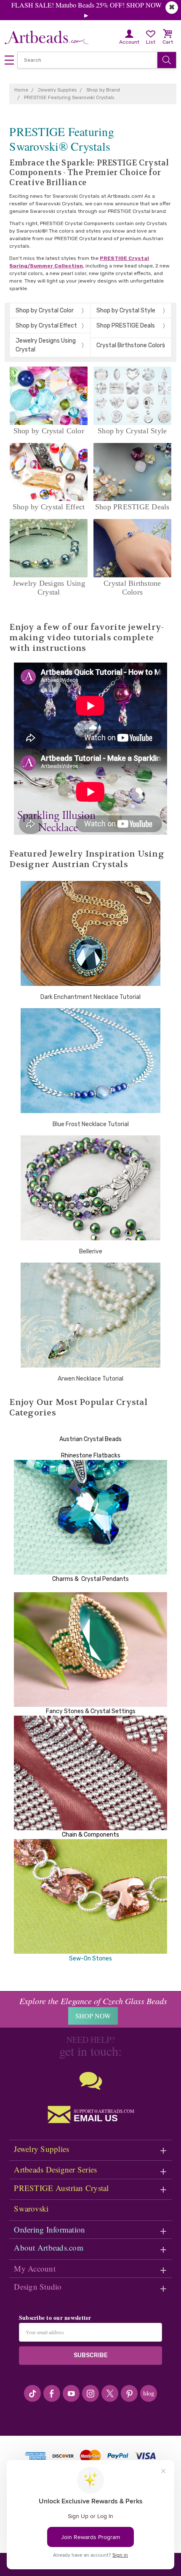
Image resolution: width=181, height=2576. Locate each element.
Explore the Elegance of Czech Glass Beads (93, 2001)
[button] (90, 1431)
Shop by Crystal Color (45, 311)
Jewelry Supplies (41, 2149)
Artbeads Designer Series (55, 2169)
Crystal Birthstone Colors (131, 345)
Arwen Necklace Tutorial (90, 1379)
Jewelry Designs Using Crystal (46, 345)
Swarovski (31, 2208)
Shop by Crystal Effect (46, 326)
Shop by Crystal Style (126, 311)
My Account (35, 2268)
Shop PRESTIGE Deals (126, 326)
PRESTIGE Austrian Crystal (61, 2188)
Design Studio (38, 2286)
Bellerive (91, 1251)
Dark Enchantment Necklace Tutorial (90, 997)
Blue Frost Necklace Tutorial (91, 1124)
